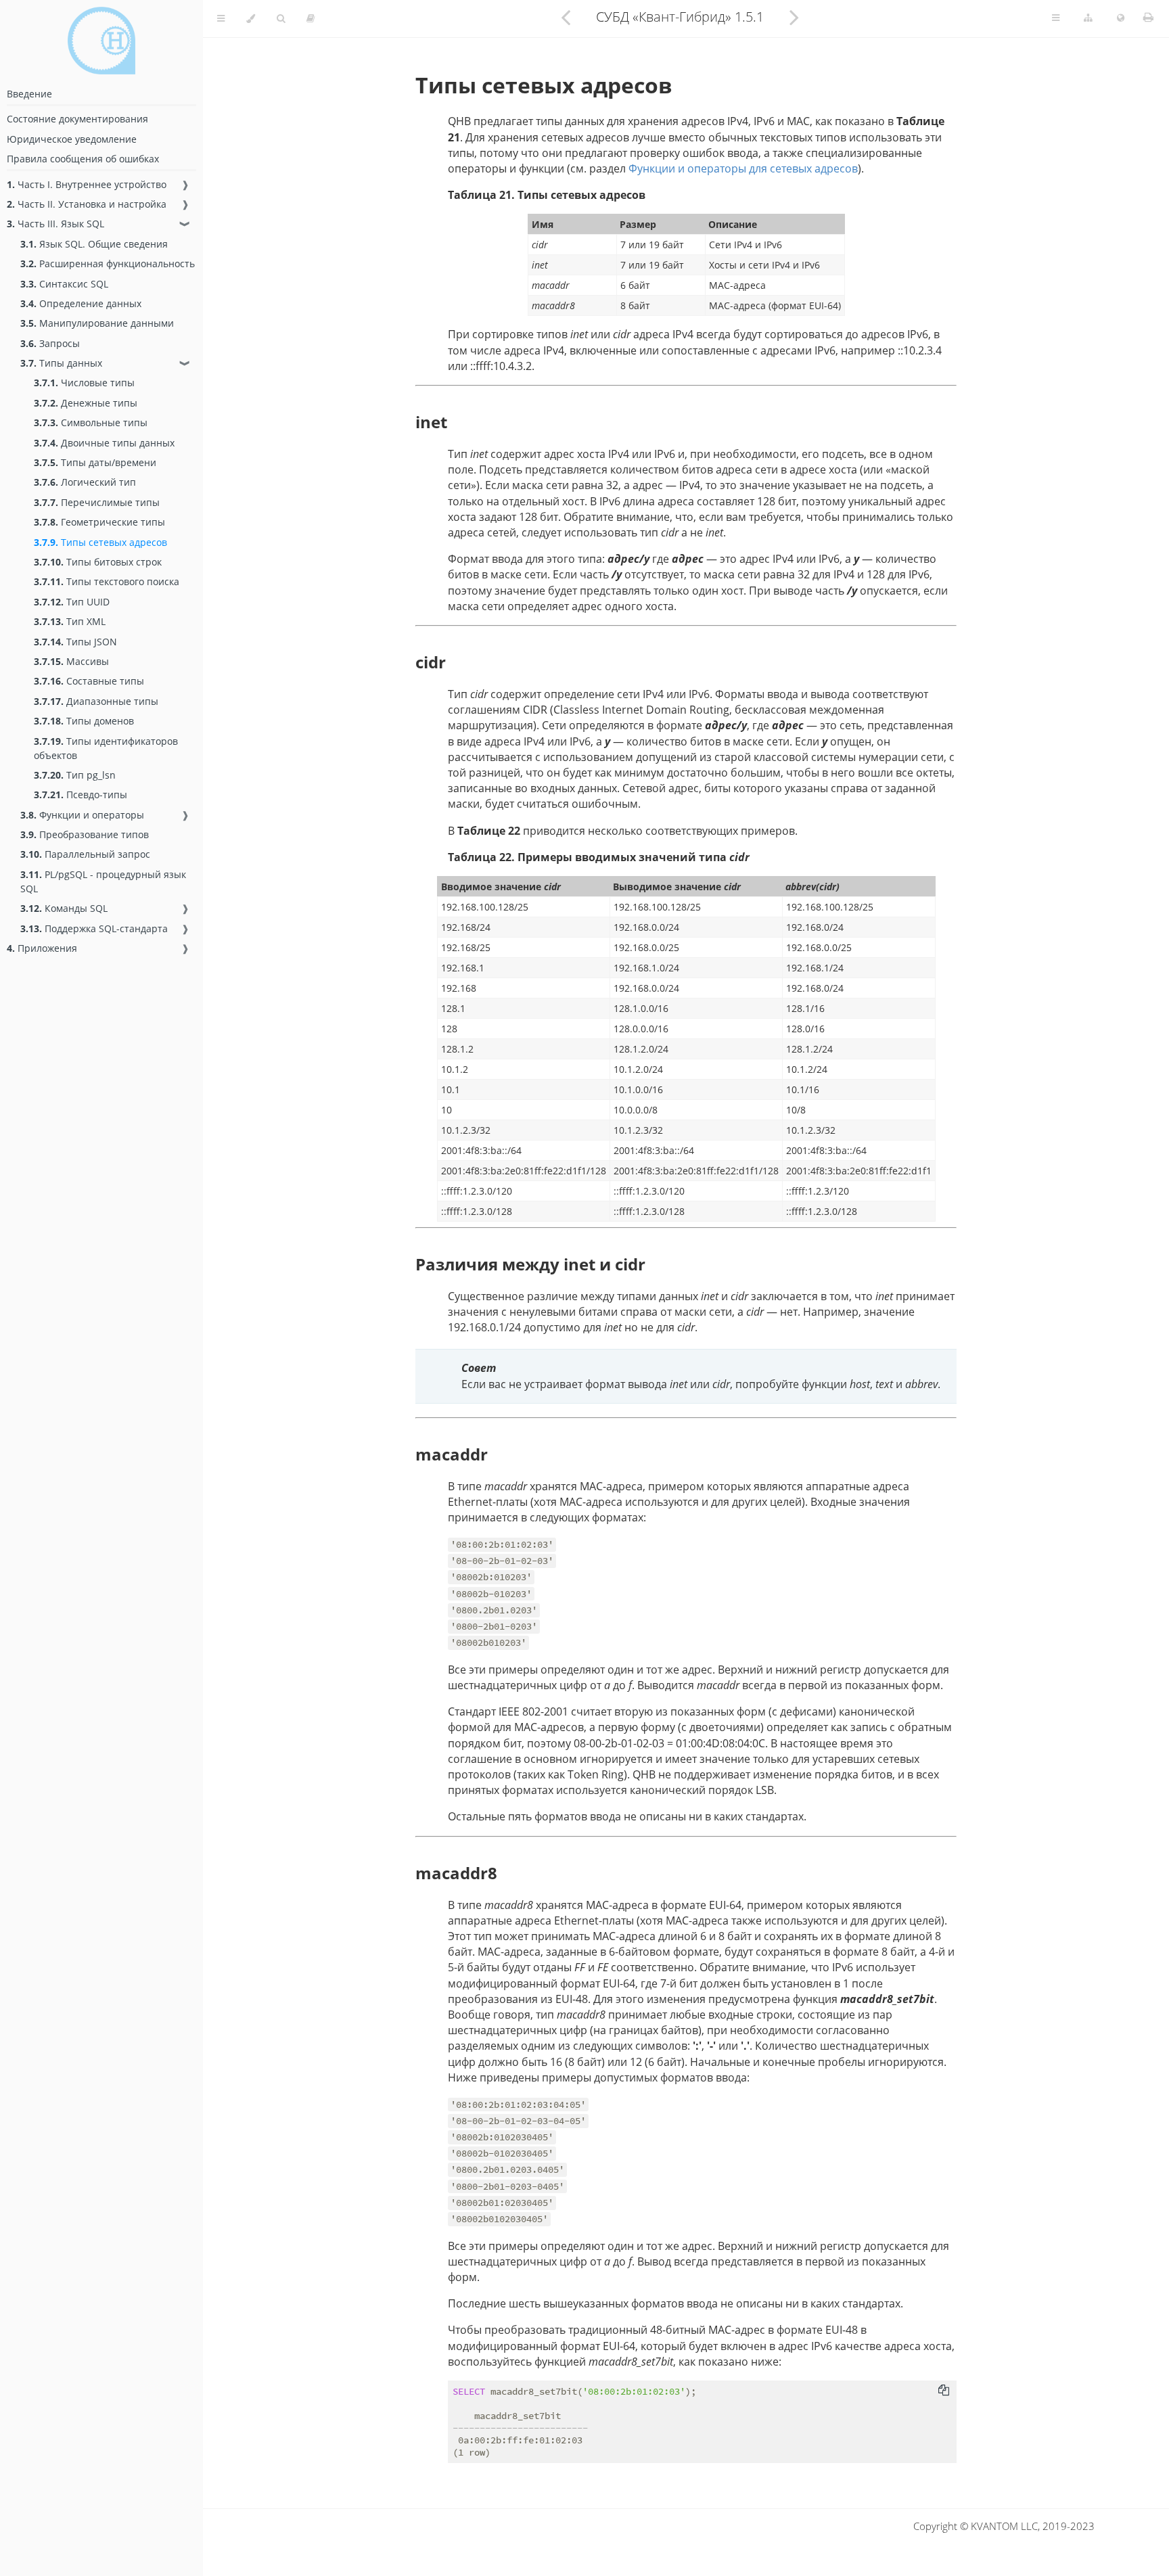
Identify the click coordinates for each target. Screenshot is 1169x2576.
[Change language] (1121, 18)
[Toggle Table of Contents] (221, 19)
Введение (29, 94)
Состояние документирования (77, 119)
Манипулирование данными (97, 323)
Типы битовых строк (98, 562)
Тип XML (70, 621)
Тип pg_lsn (75, 775)
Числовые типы (84, 383)
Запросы (50, 343)
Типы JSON (75, 642)
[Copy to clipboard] (944, 2390)
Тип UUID (72, 602)
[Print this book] (1148, 17)
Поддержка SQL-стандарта (94, 928)
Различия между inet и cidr (530, 1264)
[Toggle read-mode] (311, 19)
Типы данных (61, 363)
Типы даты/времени (95, 462)
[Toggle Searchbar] (281, 19)
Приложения (42, 948)
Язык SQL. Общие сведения (94, 244)
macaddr (452, 1454)
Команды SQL (64, 908)
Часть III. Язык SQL (55, 224)
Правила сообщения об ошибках (83, 159)
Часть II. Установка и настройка (87, 204)
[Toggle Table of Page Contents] (1056, 18)
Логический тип (85, 482)
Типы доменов (84, 721)
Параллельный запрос (85, 854)
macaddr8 (456, 1873)
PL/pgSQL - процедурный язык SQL (103, 881)
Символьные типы (91, 422)
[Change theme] (251, 19)
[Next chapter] (794, 17)
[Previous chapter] (566, 17)
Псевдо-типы (81, 795)
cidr (431, 662)
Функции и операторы (82, 815)
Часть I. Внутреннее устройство (87, 184)
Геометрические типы (99, 522)
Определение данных (81, 303)
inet (431, 422)
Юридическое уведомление (72, 139)
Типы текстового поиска (107, 581)
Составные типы (89, 681)
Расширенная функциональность (108, 263)
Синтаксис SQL (64, 284)
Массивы (71, 661)
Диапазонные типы (96, 701)
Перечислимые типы (97, 502)
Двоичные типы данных (104, 443)
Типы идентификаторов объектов (106, 748)
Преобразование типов (85, 834)
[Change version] (1088, 18)
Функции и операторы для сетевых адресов (743, 168)
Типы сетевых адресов (100, 542)
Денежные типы (86, 403)
